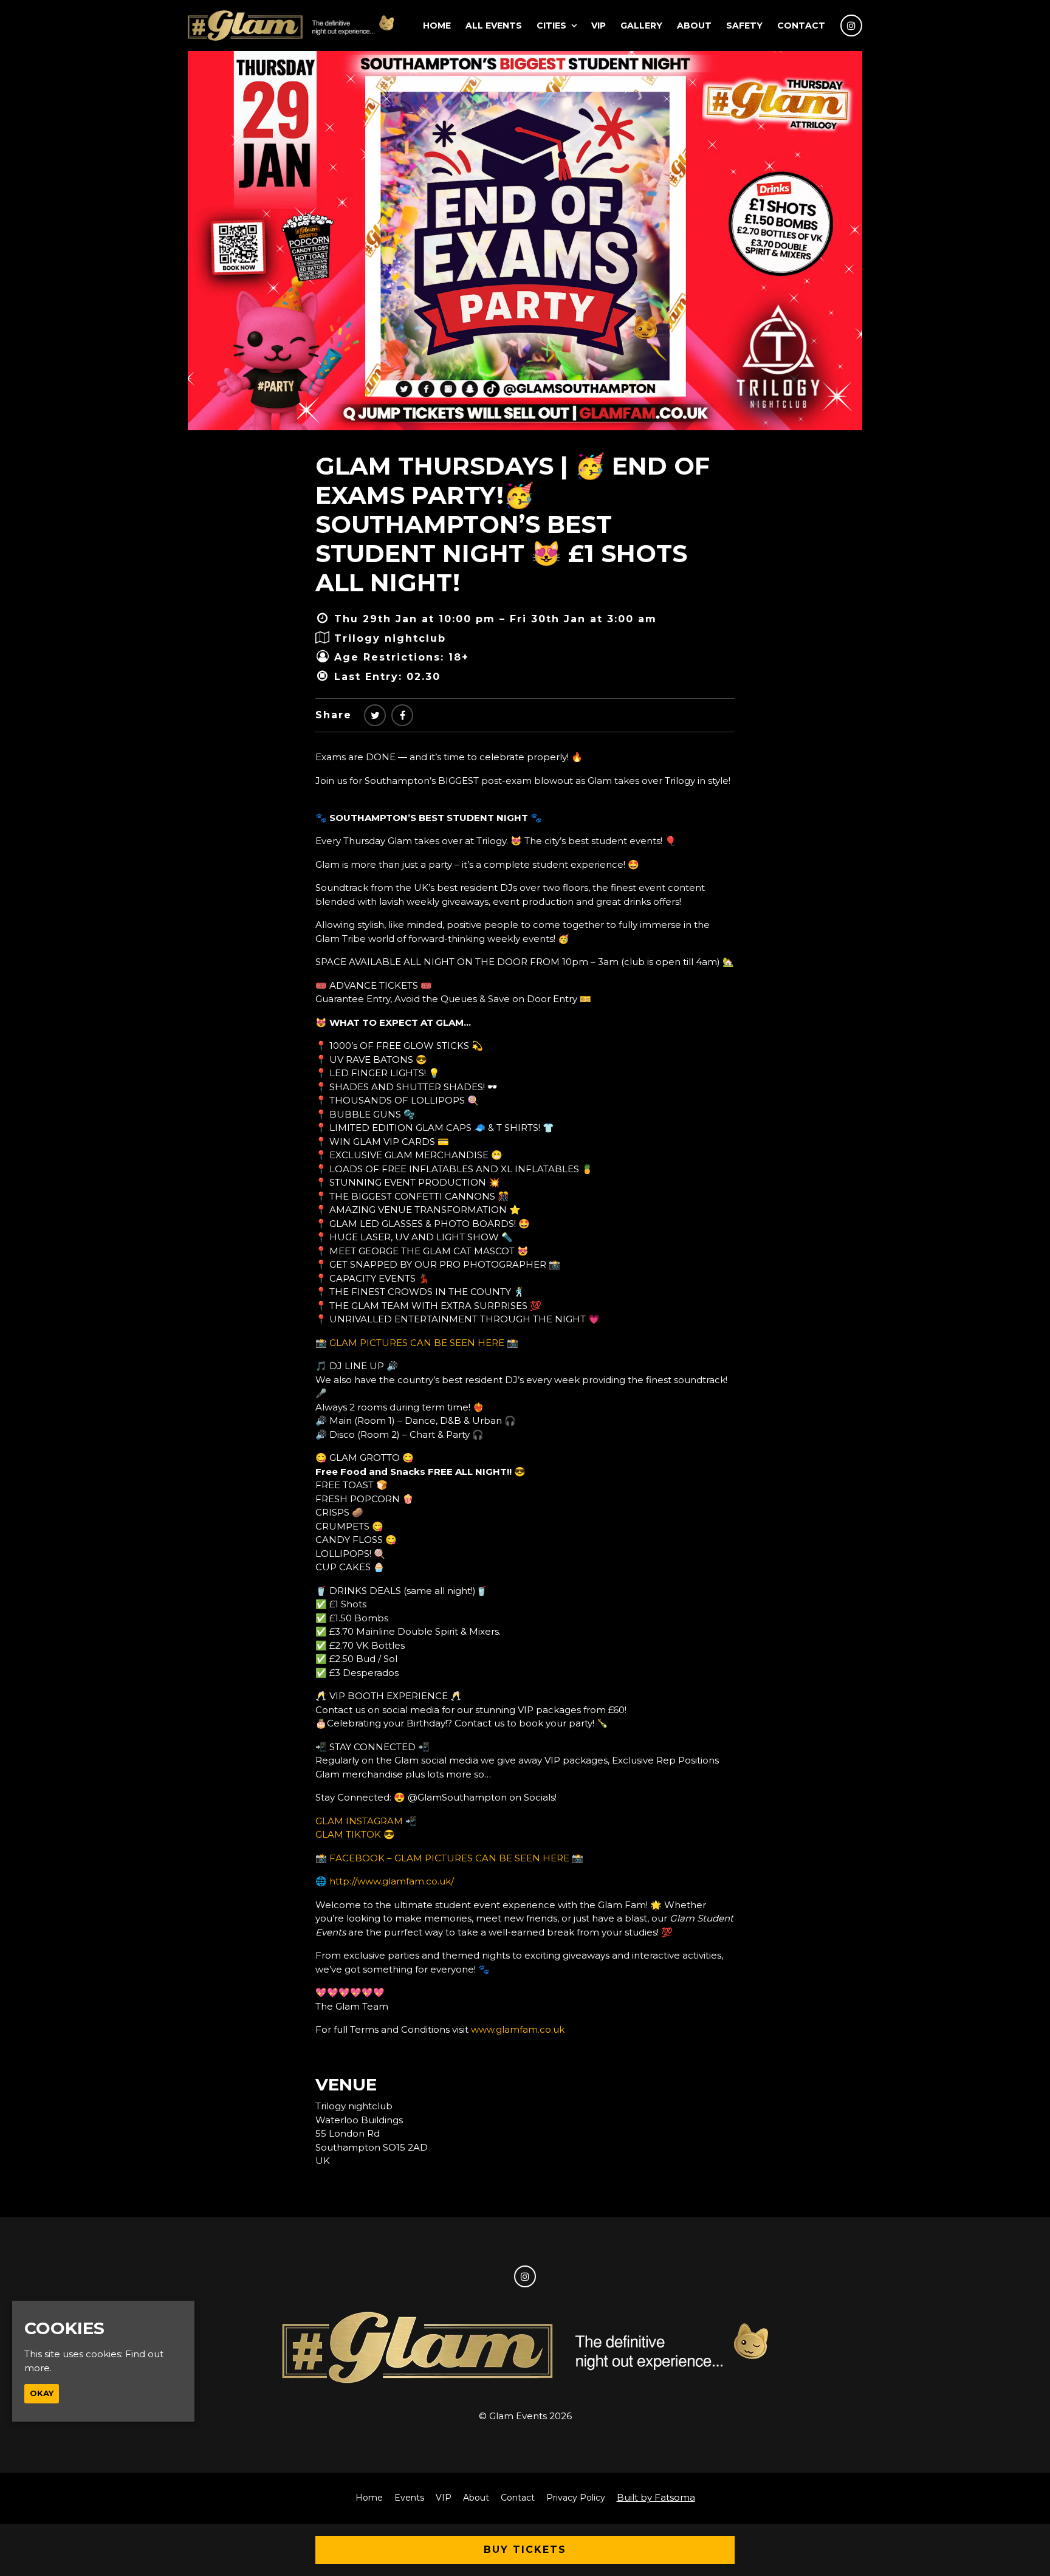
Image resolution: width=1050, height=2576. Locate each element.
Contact (801, 26)
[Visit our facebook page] (402, 716)
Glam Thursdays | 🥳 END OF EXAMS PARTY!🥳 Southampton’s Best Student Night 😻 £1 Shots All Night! (513, 524)
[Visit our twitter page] (375, 716)
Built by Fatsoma (656, 2497)
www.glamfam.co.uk (518, 2029)
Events (409, 2498)
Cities (551, 26)
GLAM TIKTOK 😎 (355, 1834)
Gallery (641, 26)
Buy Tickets (525, 2550)
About (694, 26)
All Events (494, 26)
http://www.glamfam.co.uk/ (392, 1881)
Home (437, 26)
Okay (42, 2393)
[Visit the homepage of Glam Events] (291, 26)
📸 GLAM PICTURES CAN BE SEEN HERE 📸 (417, 1343)
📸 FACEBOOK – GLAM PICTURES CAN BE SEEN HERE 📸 (449, 1858)
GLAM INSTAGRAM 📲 (366, 1821)
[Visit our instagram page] (851, 26)
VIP (599, 26)
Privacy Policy (576, 2498)
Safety (744, 26)
